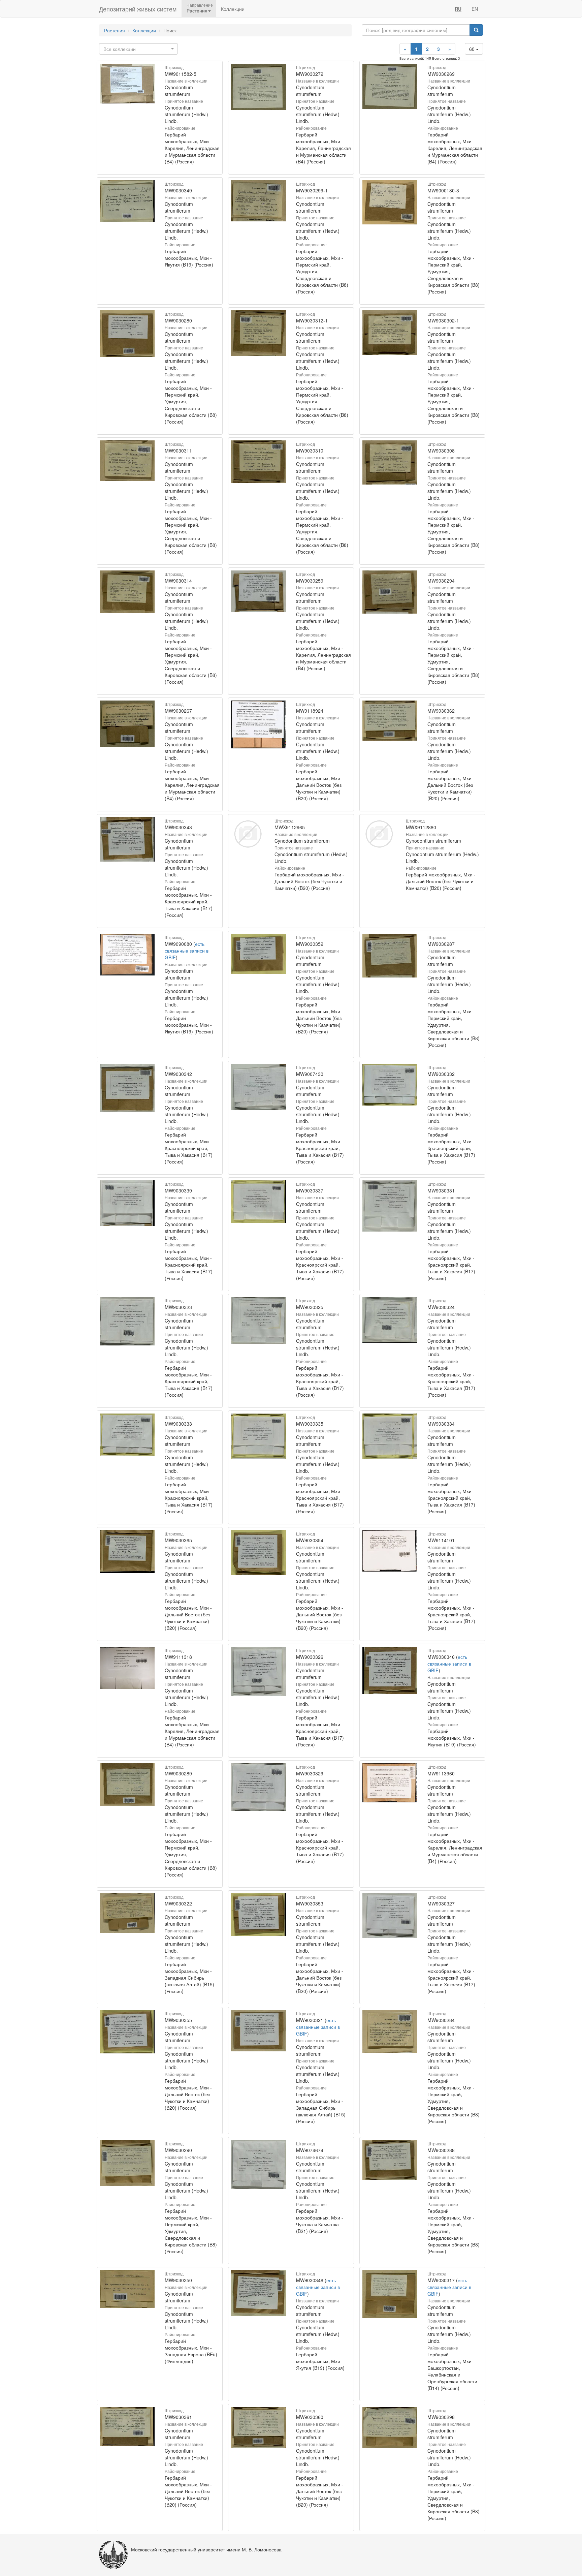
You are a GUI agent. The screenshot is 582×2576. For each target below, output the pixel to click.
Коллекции (233, 9)
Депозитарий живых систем (138, 9)
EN (475, 9)
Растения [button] (197, 10)
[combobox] (138, 49)
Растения (115, 30)
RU (458, 9)
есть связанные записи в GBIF (187, 951)
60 (473, 49)
